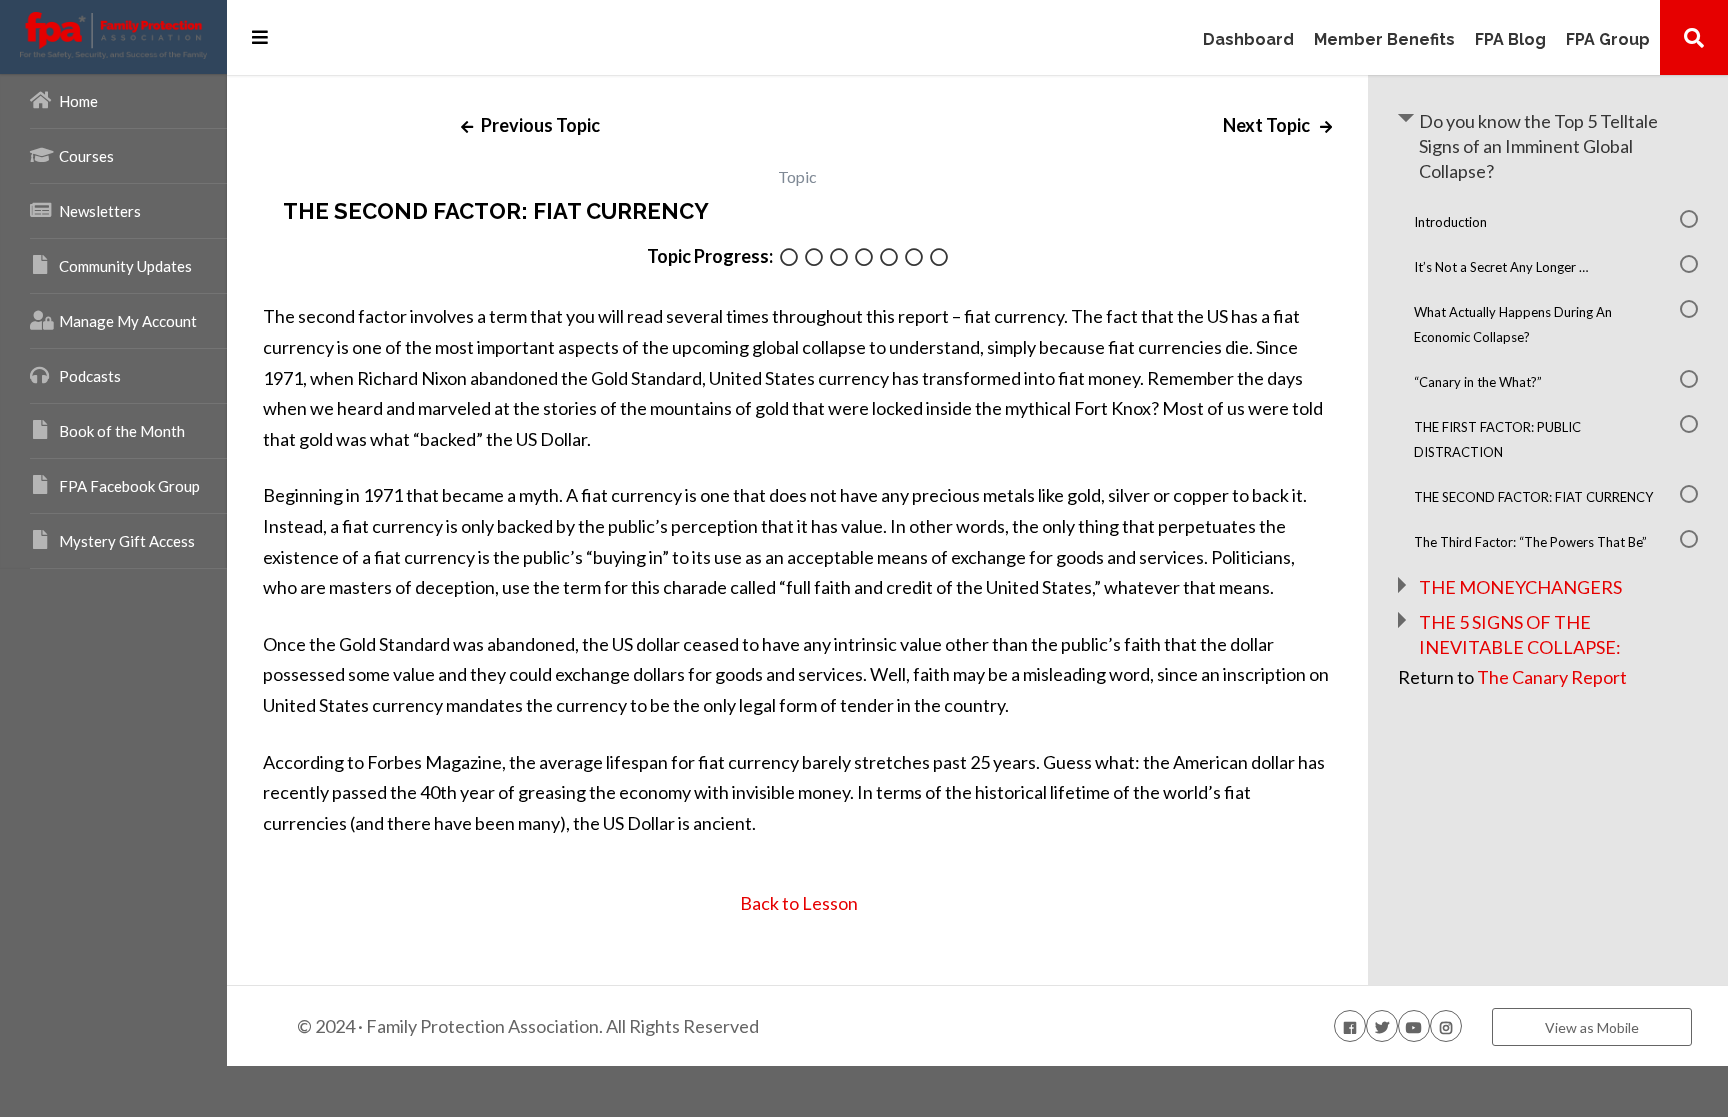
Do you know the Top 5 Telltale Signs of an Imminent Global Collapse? (1538, 146)
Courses (86, 156)
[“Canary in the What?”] (864, 258)
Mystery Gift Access (127, 541)
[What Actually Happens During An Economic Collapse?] (839, 258)
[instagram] (1446, 1026)
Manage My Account (128, 321)
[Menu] (260, 37)
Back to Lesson (797, 903)
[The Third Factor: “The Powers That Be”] (939, 258)
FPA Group (1608, 40)
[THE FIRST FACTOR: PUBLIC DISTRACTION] (889, 258)
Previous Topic (539, 125)
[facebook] (1350, 1026)
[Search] (1694, 37)
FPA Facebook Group (129, 486)
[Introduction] (789, 258)
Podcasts (90, 376)
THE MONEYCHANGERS (1520, 587)
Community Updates (125, 266)
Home (78, 101)
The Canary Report (1552, 677)
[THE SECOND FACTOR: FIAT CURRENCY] (914, 258)
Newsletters (100, 211)
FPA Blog (1510, 40)
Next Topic (1268, 125)
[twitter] (1382, 1026)
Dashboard (1248, 40)
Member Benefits (1384, 40)
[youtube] (1414, 1026)
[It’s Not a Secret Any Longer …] (814, 258)
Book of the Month (122, 431)
